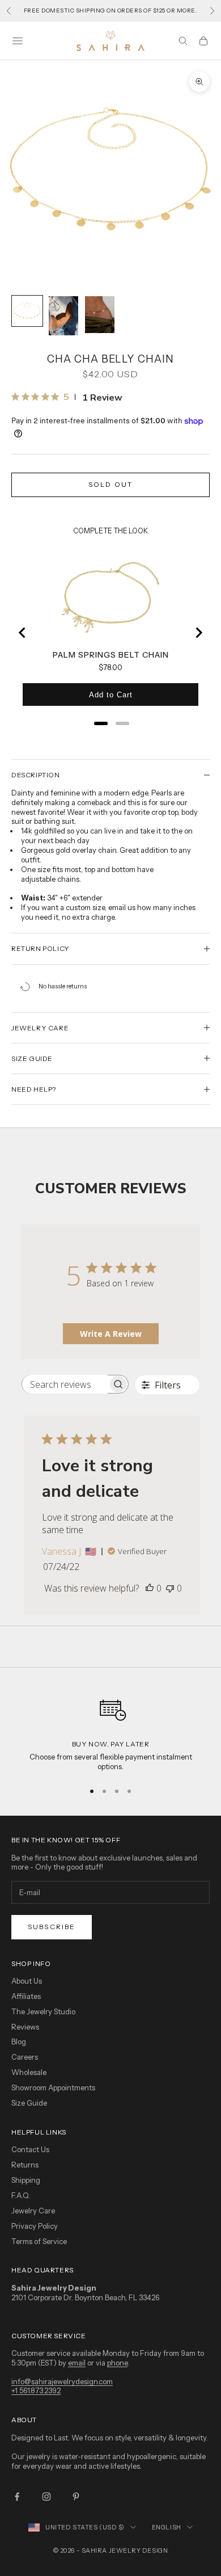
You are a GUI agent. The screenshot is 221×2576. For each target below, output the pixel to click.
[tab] (101, 723)
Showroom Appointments (53, 2087)
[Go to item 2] (63, 316)
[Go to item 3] (100, 315)
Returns (25, 2165)
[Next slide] (198, 633)
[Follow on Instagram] (46, 2497)
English (167, 2527)
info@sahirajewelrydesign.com (62, 2381)
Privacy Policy (35, 2226)
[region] (110, 1731)
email (77, 2363)
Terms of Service (39, 2241)
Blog (19, 2042)
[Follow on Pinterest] (76, 2497)
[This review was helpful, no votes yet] (150, 1588)
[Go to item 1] (27, 311)
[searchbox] (65, 1384)
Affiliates (26, 1996)
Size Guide (29, 2103)
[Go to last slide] (23, 633)
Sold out (110, 484)
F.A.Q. (21, 2195)
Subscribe (52, 1927)
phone (117, 2363)
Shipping (26, 2180)
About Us (27, 1981)
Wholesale (29, 2072)
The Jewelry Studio (43, 2011)
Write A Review (111, 1334)
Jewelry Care (33, 2211)
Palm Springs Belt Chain (111, 655)
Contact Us (30, 2149)
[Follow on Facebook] (17, 2497)
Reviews (25, 2027)
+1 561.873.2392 (36, 2390)
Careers (25, 2057)
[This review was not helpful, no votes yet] (170, 1588)
